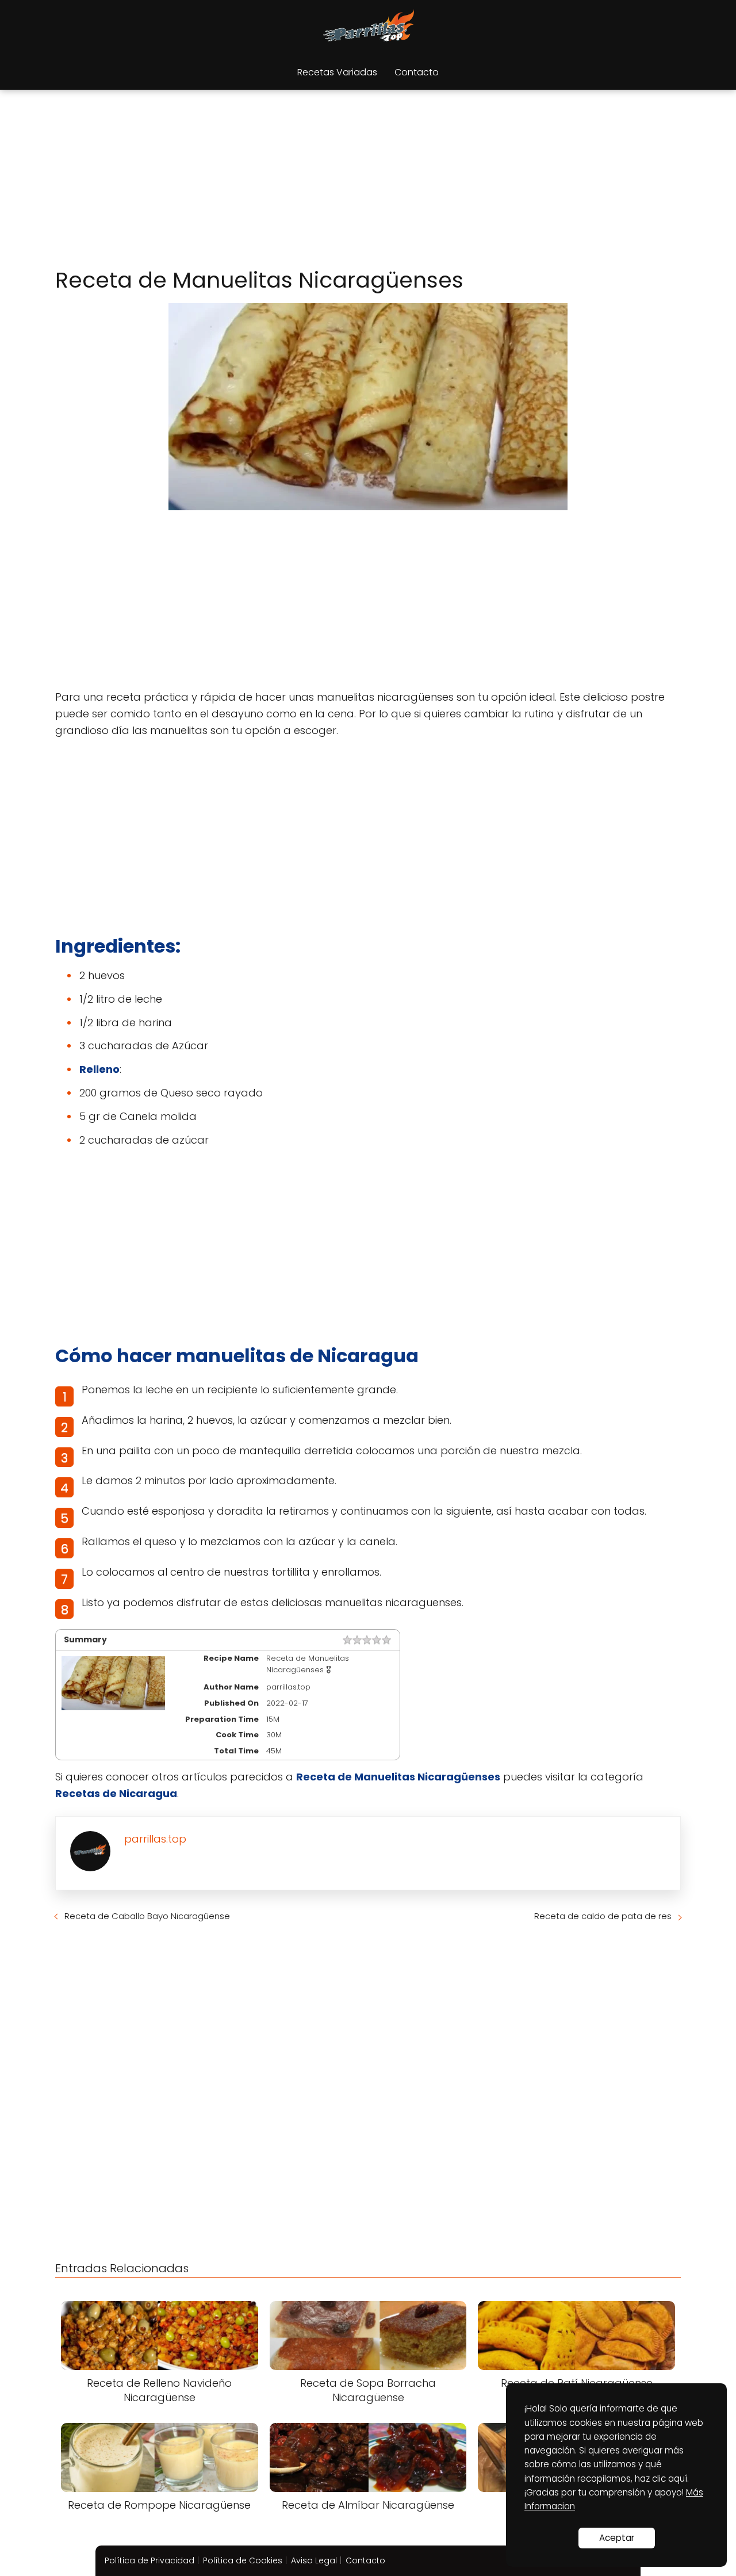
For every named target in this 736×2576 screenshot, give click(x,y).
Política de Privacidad (149, 2560)
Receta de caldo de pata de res (603, 1916)
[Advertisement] (368, 181)
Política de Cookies (243, 2560)
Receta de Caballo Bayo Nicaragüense (147, 1916)
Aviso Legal (314, 2560)
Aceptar (617, 2538)
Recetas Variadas (337, 72)
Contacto (417, 72)
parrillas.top (155, 1839)
